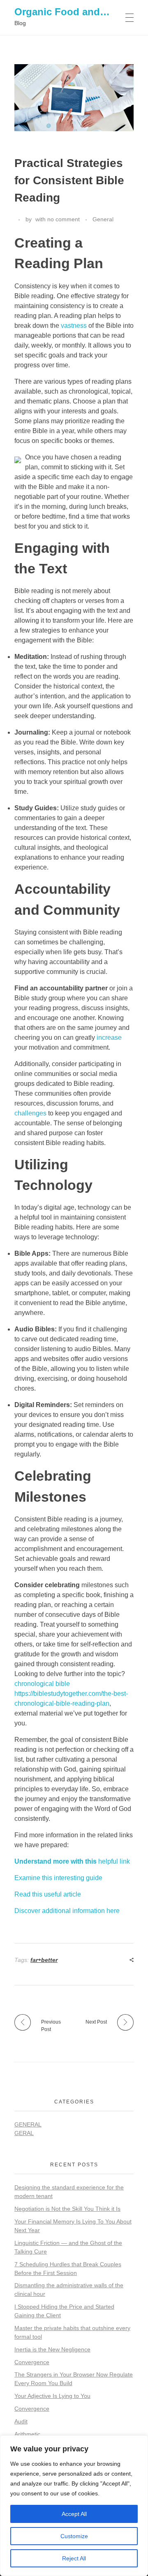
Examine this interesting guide (58, 1878)
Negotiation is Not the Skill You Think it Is (67, 2209)
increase (109, 1038)
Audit (21, 2421)
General (103, 219)
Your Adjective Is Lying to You (52, 2396)
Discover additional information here (67, 1911)
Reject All (74, 2558)
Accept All (74, 2514)
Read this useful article (48, 1894)
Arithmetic (27, 2434)
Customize (74, 2536)
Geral (24, 2133)
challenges (30, 1113)
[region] (74, 2506)
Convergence (32, 2362)
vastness (74, 326)
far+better (44, 1960)
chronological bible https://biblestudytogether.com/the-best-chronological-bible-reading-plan (71, 1694)
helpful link (72, 1861)
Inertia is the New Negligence (52, 2349)
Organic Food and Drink (71, 12)
